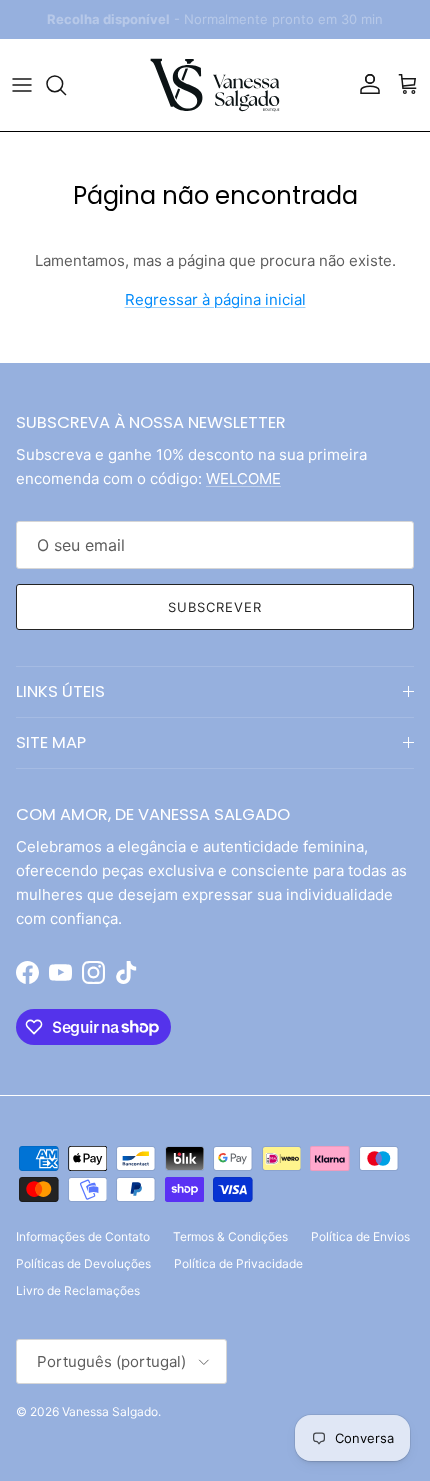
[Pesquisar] (66, 85)
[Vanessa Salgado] (215, 85)
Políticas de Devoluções (83, 1263)
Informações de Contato (83, 1236)
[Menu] (22, 85)
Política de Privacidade (238, 1263)
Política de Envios (360, 1236)
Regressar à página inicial (215, 299)
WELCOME (243, 478)
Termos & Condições (230, 1236)
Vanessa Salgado (110, 1411)
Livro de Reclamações (78, 1290)
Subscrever (215, 607)
